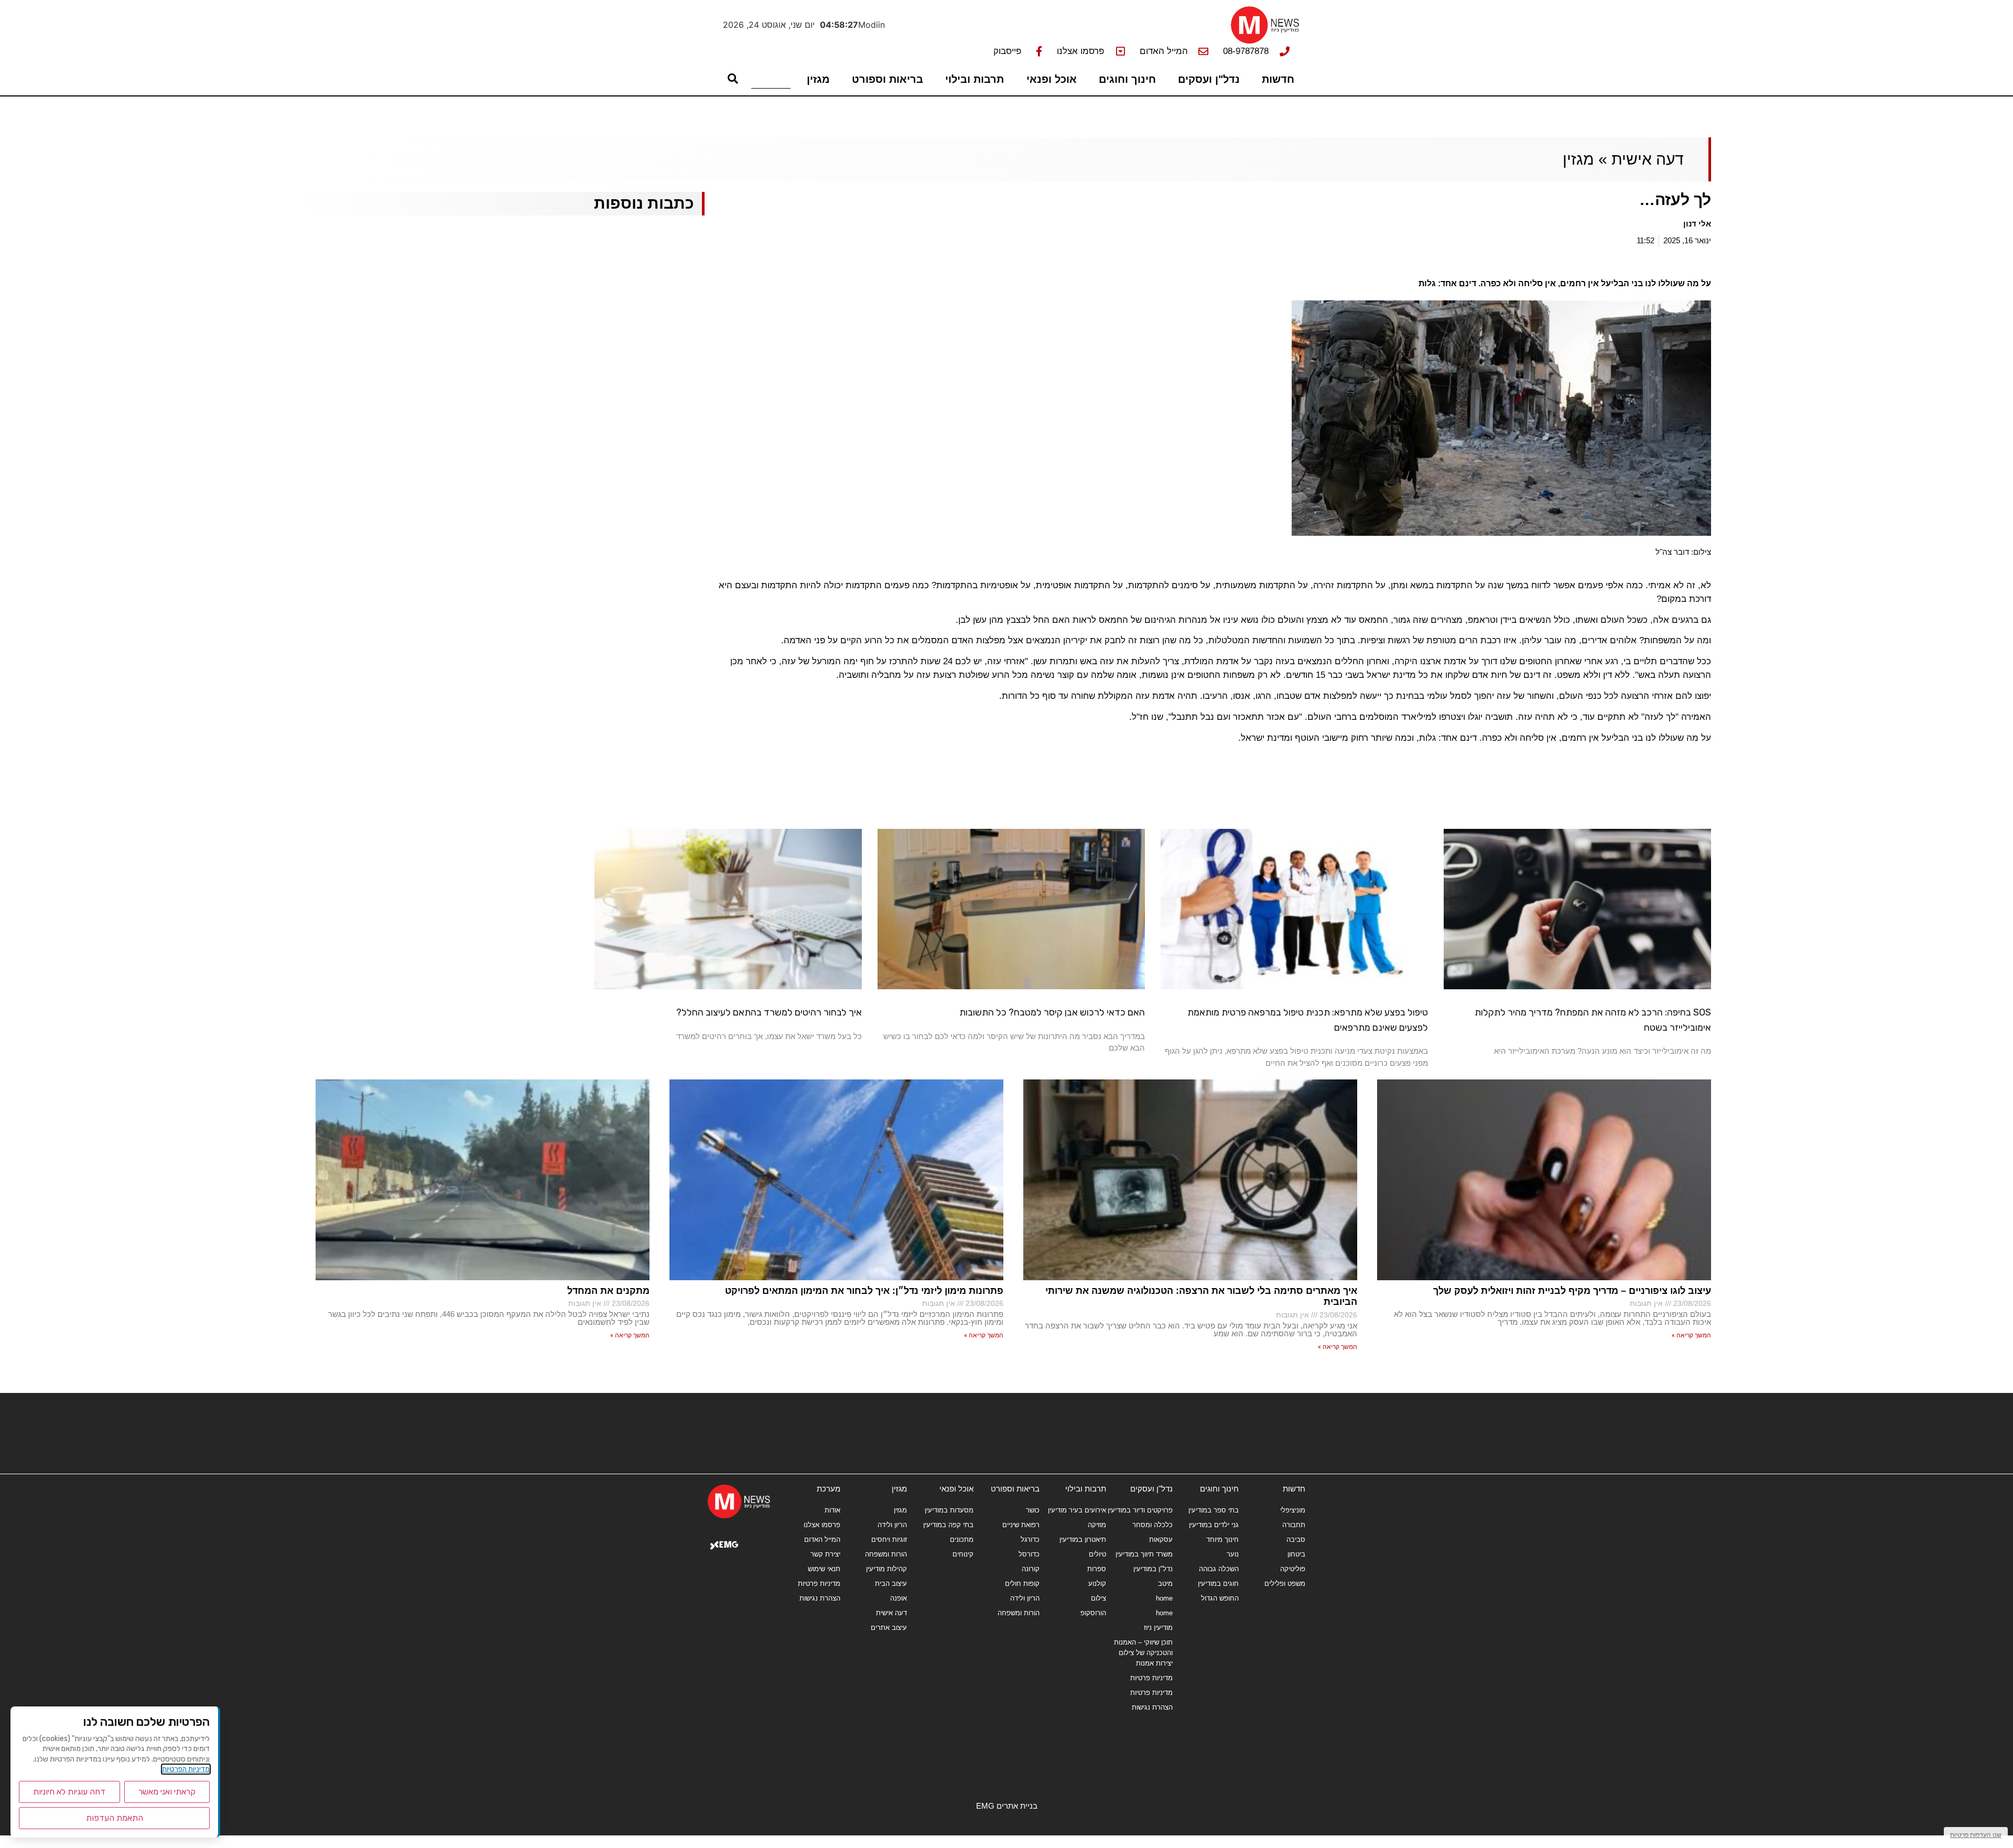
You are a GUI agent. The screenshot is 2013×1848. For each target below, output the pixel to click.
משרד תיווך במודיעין (1144, 1554)
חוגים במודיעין (1218, 1584)
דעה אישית (1648, 159)
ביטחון (1296, 1554)
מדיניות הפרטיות (186, 1769)
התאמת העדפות (115, 1818)
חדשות (1278, 79)
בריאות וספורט (888, 79)
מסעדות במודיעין (949, 1510)
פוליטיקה (1293, 1569)
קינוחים (963, 1554)
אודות (832, 1510)
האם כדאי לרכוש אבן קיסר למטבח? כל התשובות (1052, 1012)
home (1164, 1598)
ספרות (1097, 1569)
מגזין (818, 79)
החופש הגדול (1220, 1598)
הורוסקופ (1093, 1613)
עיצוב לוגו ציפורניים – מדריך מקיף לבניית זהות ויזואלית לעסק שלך (1572, 1291)
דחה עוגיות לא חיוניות (69, 1792)
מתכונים (962, 1539)
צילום (1099, 1598)
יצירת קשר (825, 1554)
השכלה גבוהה (1219, 1569)
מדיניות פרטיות (1151, 1678)
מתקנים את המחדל (608, 1291)
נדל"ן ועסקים (1209, 79)
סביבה (1296, 1539)
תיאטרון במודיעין (1083, 1539)
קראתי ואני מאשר (167, 1792)
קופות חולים (1022, 1584)
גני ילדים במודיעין (1214, 1525)
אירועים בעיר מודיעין (1077, 1510)
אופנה (899, 1598)
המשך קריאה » (1691, 1335)
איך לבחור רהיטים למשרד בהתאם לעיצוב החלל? (769, 1012)
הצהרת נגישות (1152, 1707)
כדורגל (1030, 1539)
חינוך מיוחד (1222, 1539)
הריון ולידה (1025, 1598)
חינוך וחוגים (1127, 79)
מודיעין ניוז (1158, 1628)
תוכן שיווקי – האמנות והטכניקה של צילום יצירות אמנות (1143, 1653)
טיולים (1097, 1554)
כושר (1033, 1510)
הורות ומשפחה (1019, 1613)
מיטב (1165, 1584)
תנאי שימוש (824, 1569)
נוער (1233, 1554)
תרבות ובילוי (975, 79)
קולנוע (1097, 1584)
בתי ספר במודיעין (1214, 1510)
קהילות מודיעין (886, 1569)
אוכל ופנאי (1052, 79)
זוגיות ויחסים (889, 1539)
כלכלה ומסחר (1152, 1525)
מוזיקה (1097, 1525)
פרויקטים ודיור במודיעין (1140, 1510)
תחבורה (1294, 1525)
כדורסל (1029, 1554)
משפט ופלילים (1285, 1584)
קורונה (1031, 1569)
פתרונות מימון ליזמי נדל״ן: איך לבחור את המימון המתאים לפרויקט (864, 1291)
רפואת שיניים (1021, 1525)
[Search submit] (733, 79)
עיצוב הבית (891, 1584)
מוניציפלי (1293, 1510)
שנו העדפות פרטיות (1976, 1835)
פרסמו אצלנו (822, 1525)
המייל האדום (822, 1539)
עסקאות (1161, 1539)
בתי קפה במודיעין (948, 1525)
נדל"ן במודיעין (1153, 1569)
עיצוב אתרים (889, 1628)
